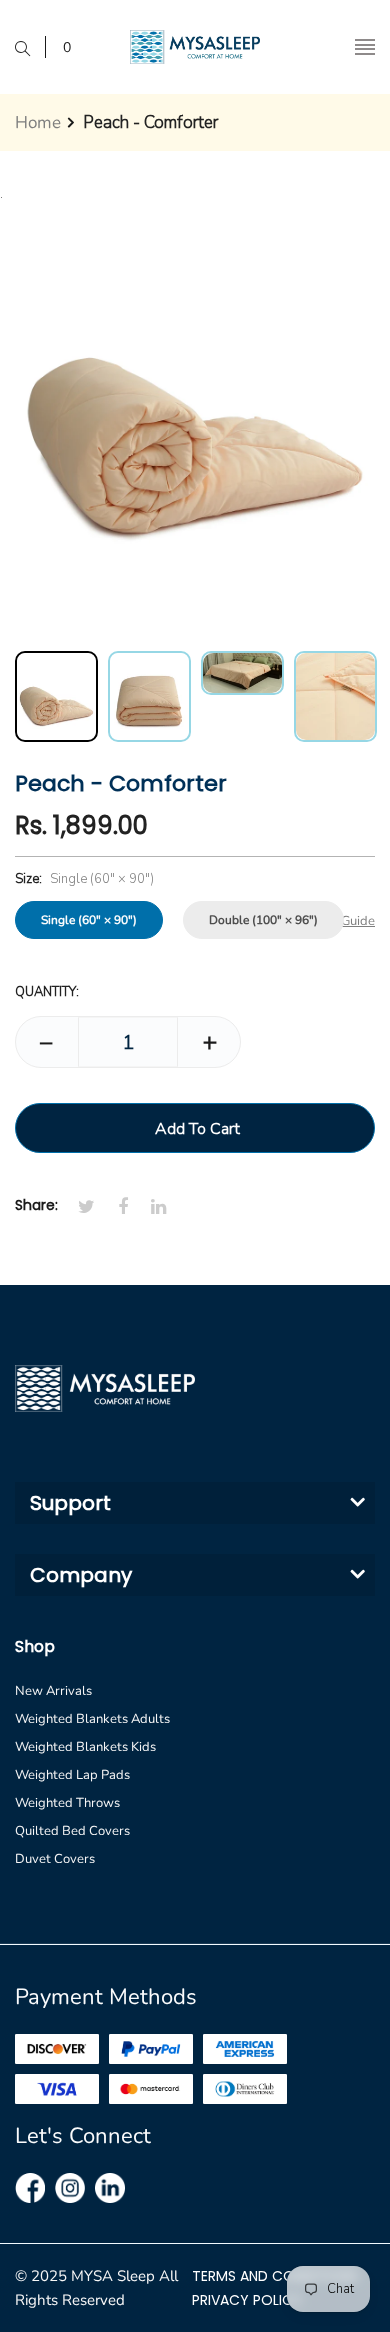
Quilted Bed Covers (72, 1831)
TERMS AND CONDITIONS (275, 2276)
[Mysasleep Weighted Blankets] (195, 47)
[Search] (30, 47)
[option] (56, 696)
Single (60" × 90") (89, 920)
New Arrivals (53, 1691)
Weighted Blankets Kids (85, 1747)
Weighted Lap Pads (72, 1775)
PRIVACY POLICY (247, 2300)
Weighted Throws (67, 1803)
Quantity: (47, 992)
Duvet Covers (55, 1859)
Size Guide (344, 921)
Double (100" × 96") (263, 920)
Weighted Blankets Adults (92, 1719)
